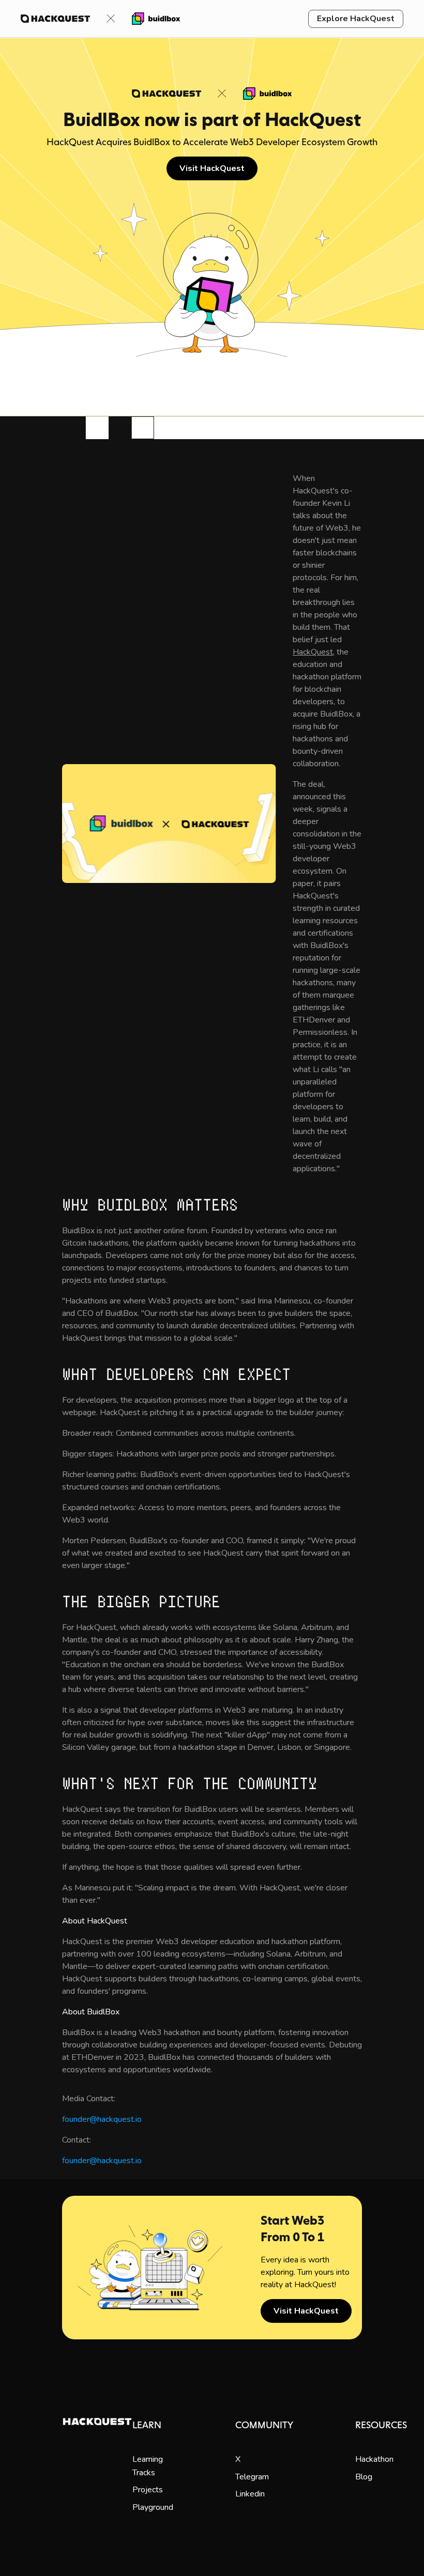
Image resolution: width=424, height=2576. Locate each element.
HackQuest (313, 652)
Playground (153, 2507)
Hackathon (374, 2459)
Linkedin (250, 2494)
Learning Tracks (148, 2466)
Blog (364, 2477)
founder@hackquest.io (102, 2119)
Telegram (252, 2477)
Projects (148, 2490)
